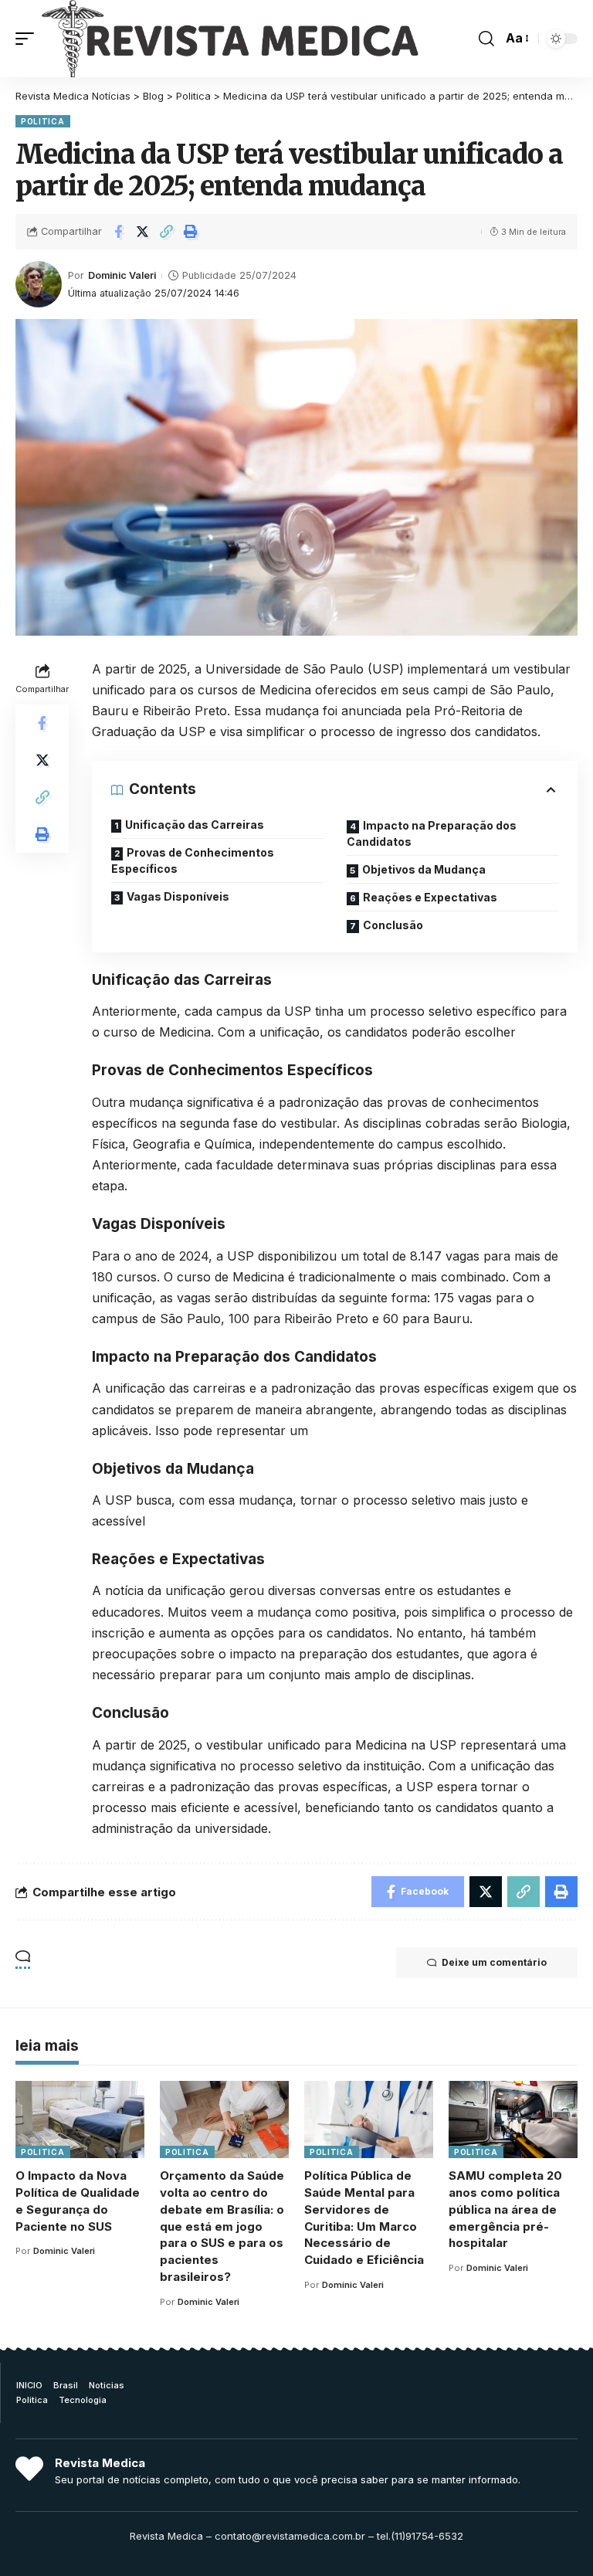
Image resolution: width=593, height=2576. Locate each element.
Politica (43, 121)
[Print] (190, 232)
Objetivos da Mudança (424, 869)
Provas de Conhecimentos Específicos (193, 860)
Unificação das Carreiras (195, 825)
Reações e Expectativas (430, 897)
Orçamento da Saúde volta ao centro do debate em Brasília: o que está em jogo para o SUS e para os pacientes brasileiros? (222, 2226)
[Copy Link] (166, 232)
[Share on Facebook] (118, 232)
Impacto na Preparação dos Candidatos (432, 833)
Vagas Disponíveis (178, 896)
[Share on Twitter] (142, 232)
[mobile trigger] (29, 39)
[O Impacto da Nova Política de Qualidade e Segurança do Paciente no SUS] (80, 2120)
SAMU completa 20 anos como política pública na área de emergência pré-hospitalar (505, 2209)
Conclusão (393, 925)
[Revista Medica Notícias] (230, 39)
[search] (486, 39)
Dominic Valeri (122, 275)
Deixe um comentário (494, 1962)
